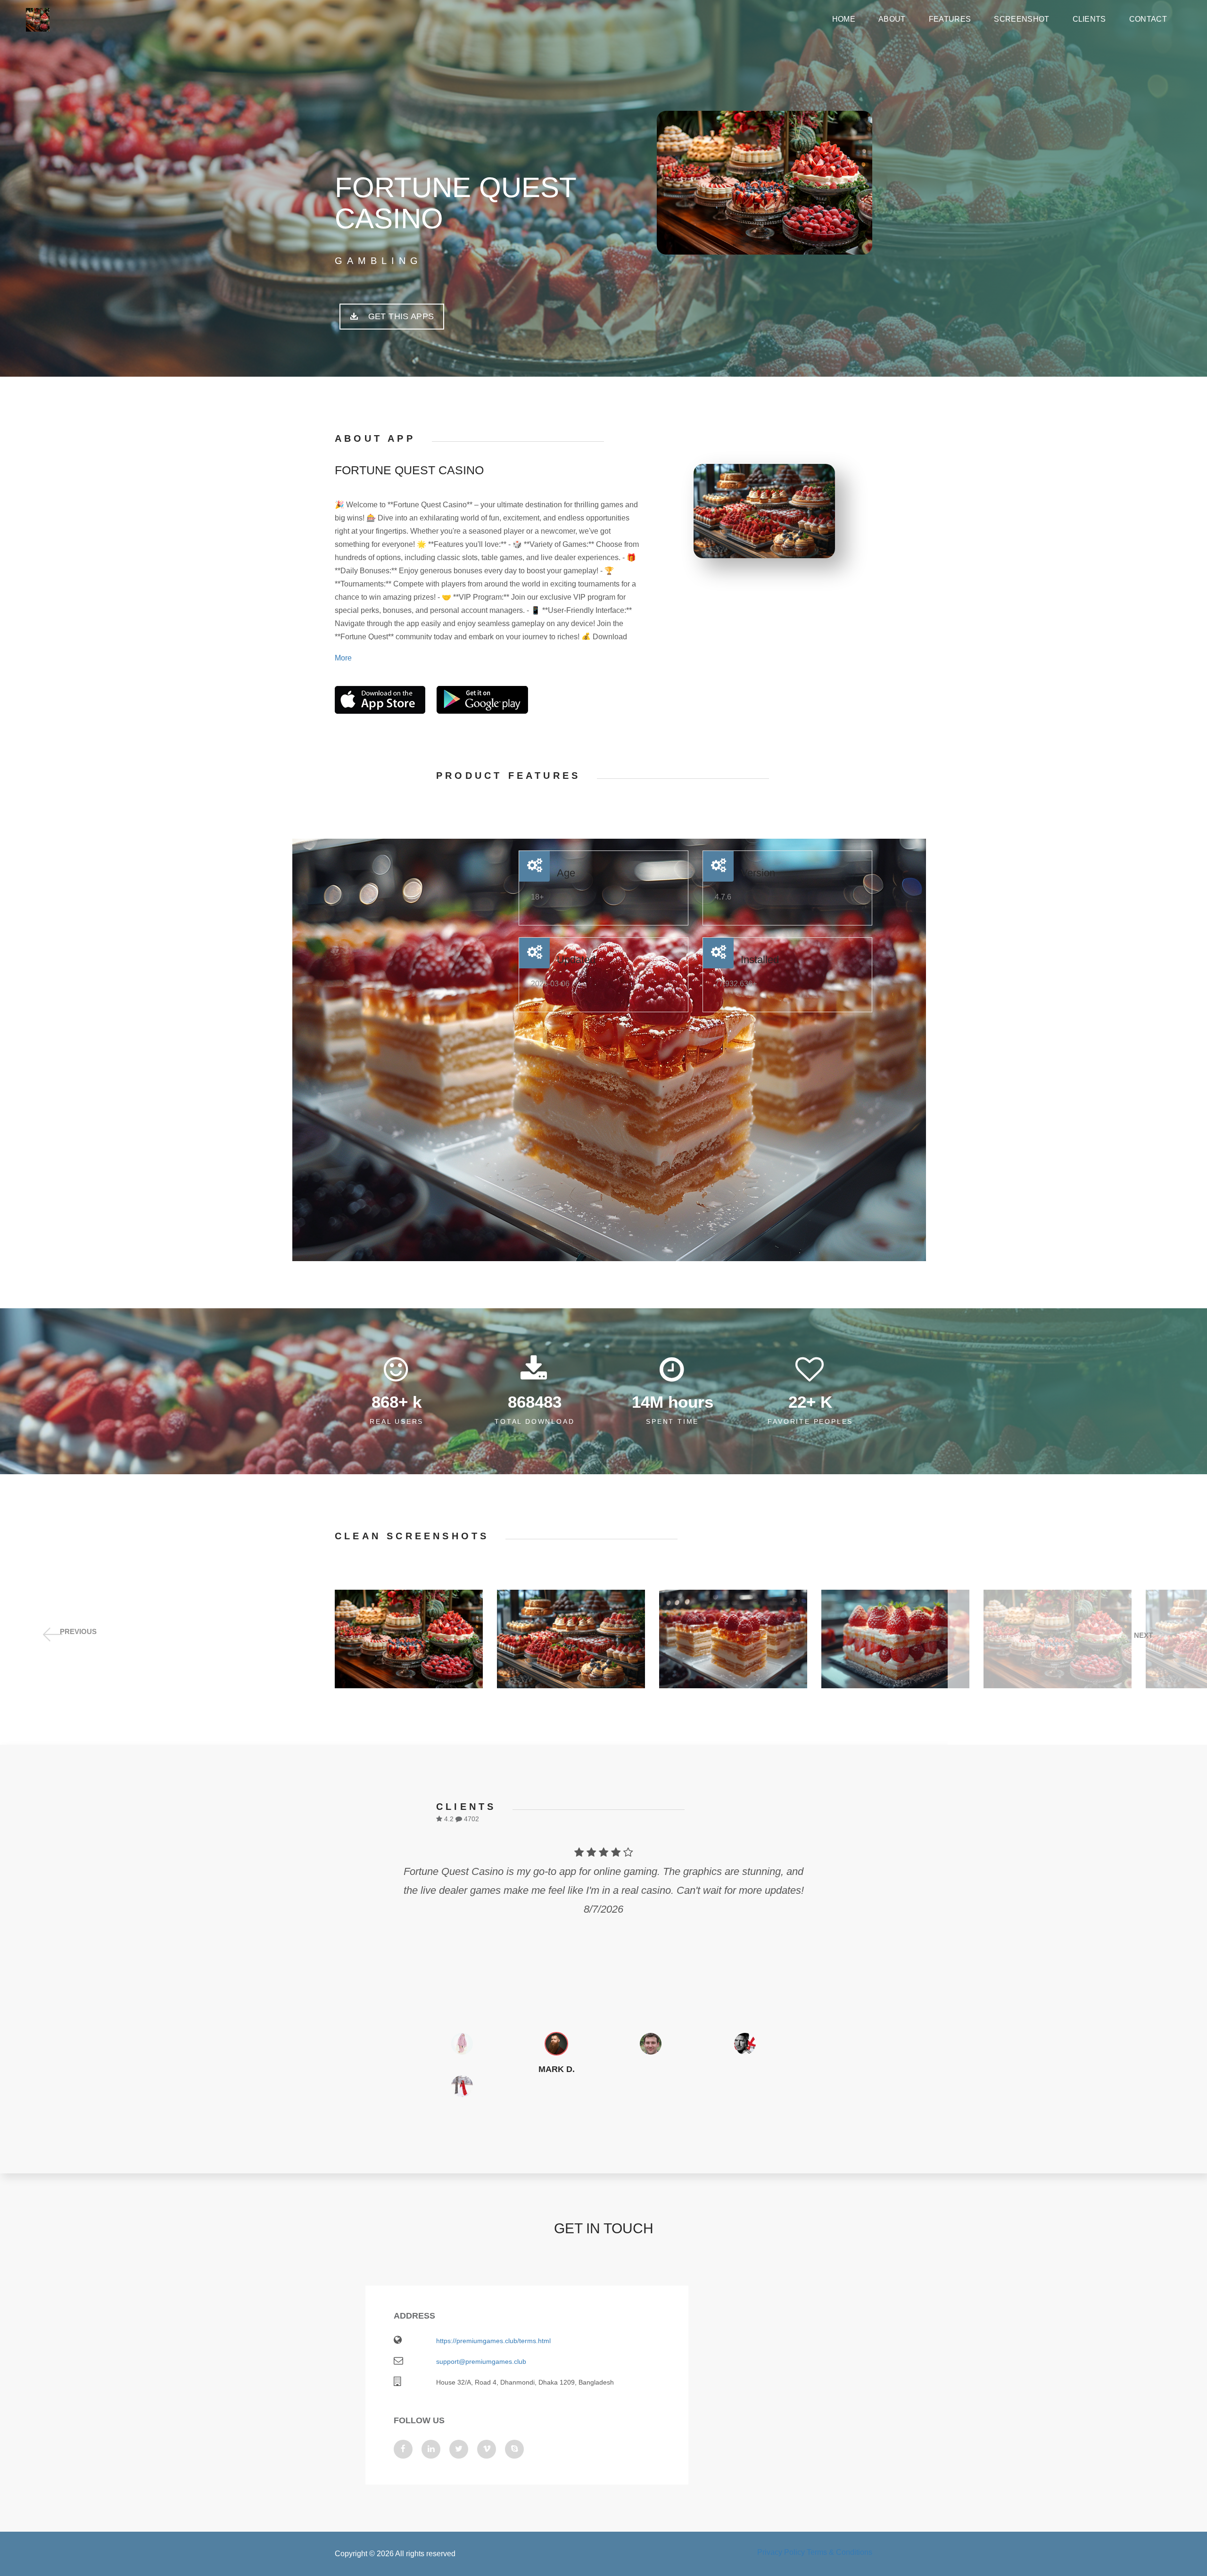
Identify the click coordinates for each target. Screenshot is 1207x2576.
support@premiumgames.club (481, 2361)
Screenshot (1021, 19)
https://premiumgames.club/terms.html (493, 2341)
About (892, 19)
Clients (1089, 19)
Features (950, 19)
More (343, 658)
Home (844, 19)
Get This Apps (400, 316)
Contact (1148, 19)
